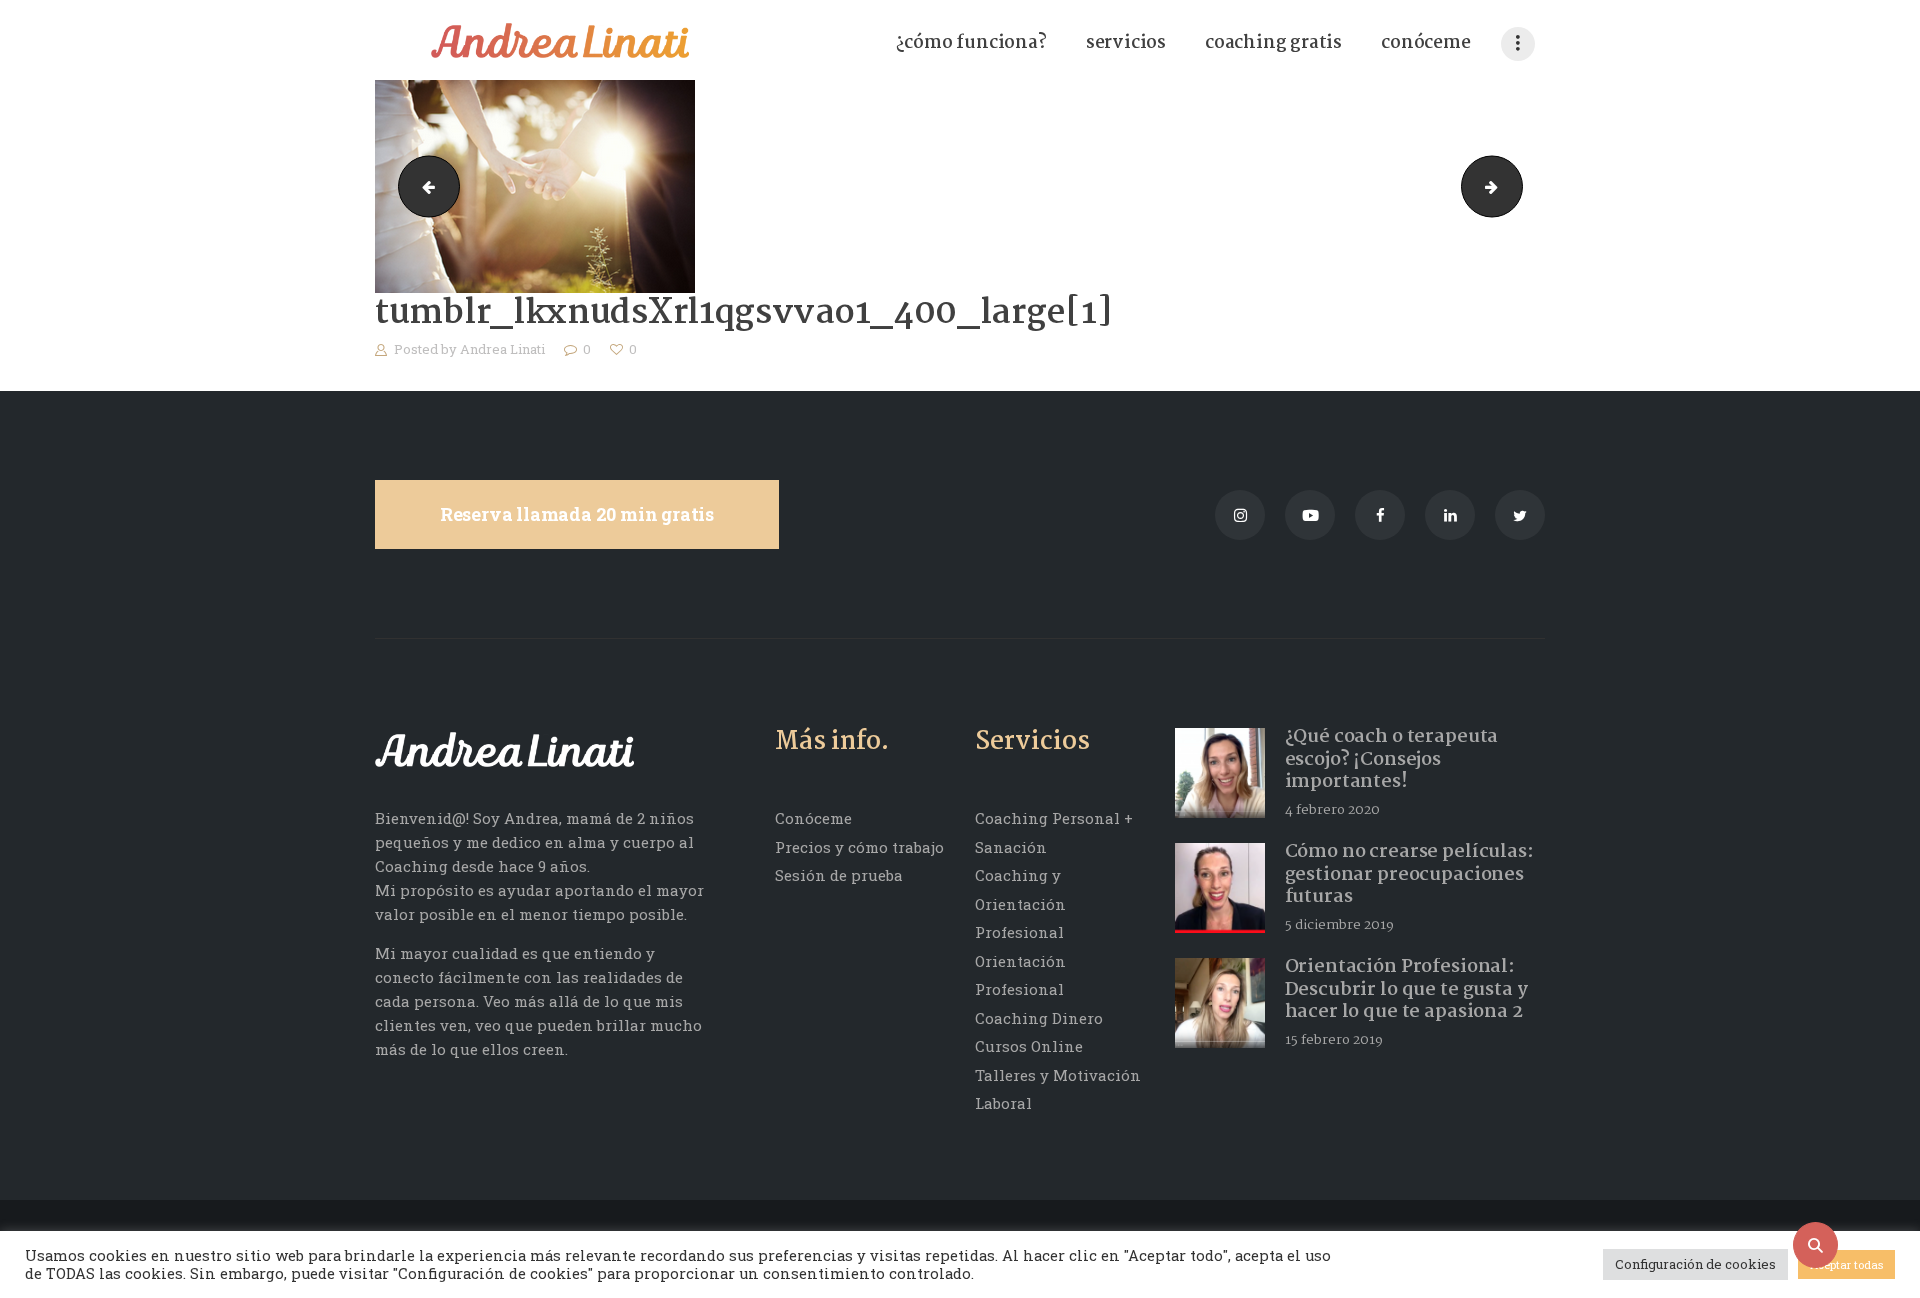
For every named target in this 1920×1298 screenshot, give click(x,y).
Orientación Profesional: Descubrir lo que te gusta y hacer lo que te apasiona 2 (1406, 990)
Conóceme (813, 818)
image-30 (422, 187)
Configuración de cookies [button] (1695, 1264)
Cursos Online (1029, 1046)
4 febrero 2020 (1332, 810)
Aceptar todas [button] (1846, 1264)
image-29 (1515, 187)
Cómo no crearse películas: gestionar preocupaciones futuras (1409, 875)
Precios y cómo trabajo (859, 847)
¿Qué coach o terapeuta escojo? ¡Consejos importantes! (1392, 760)
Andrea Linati (504, 349)
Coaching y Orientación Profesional (1020, 903)
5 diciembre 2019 (1339, 925)
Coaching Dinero (1039, 1018)
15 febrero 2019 (1334, 1040)
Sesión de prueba (839, 875)
